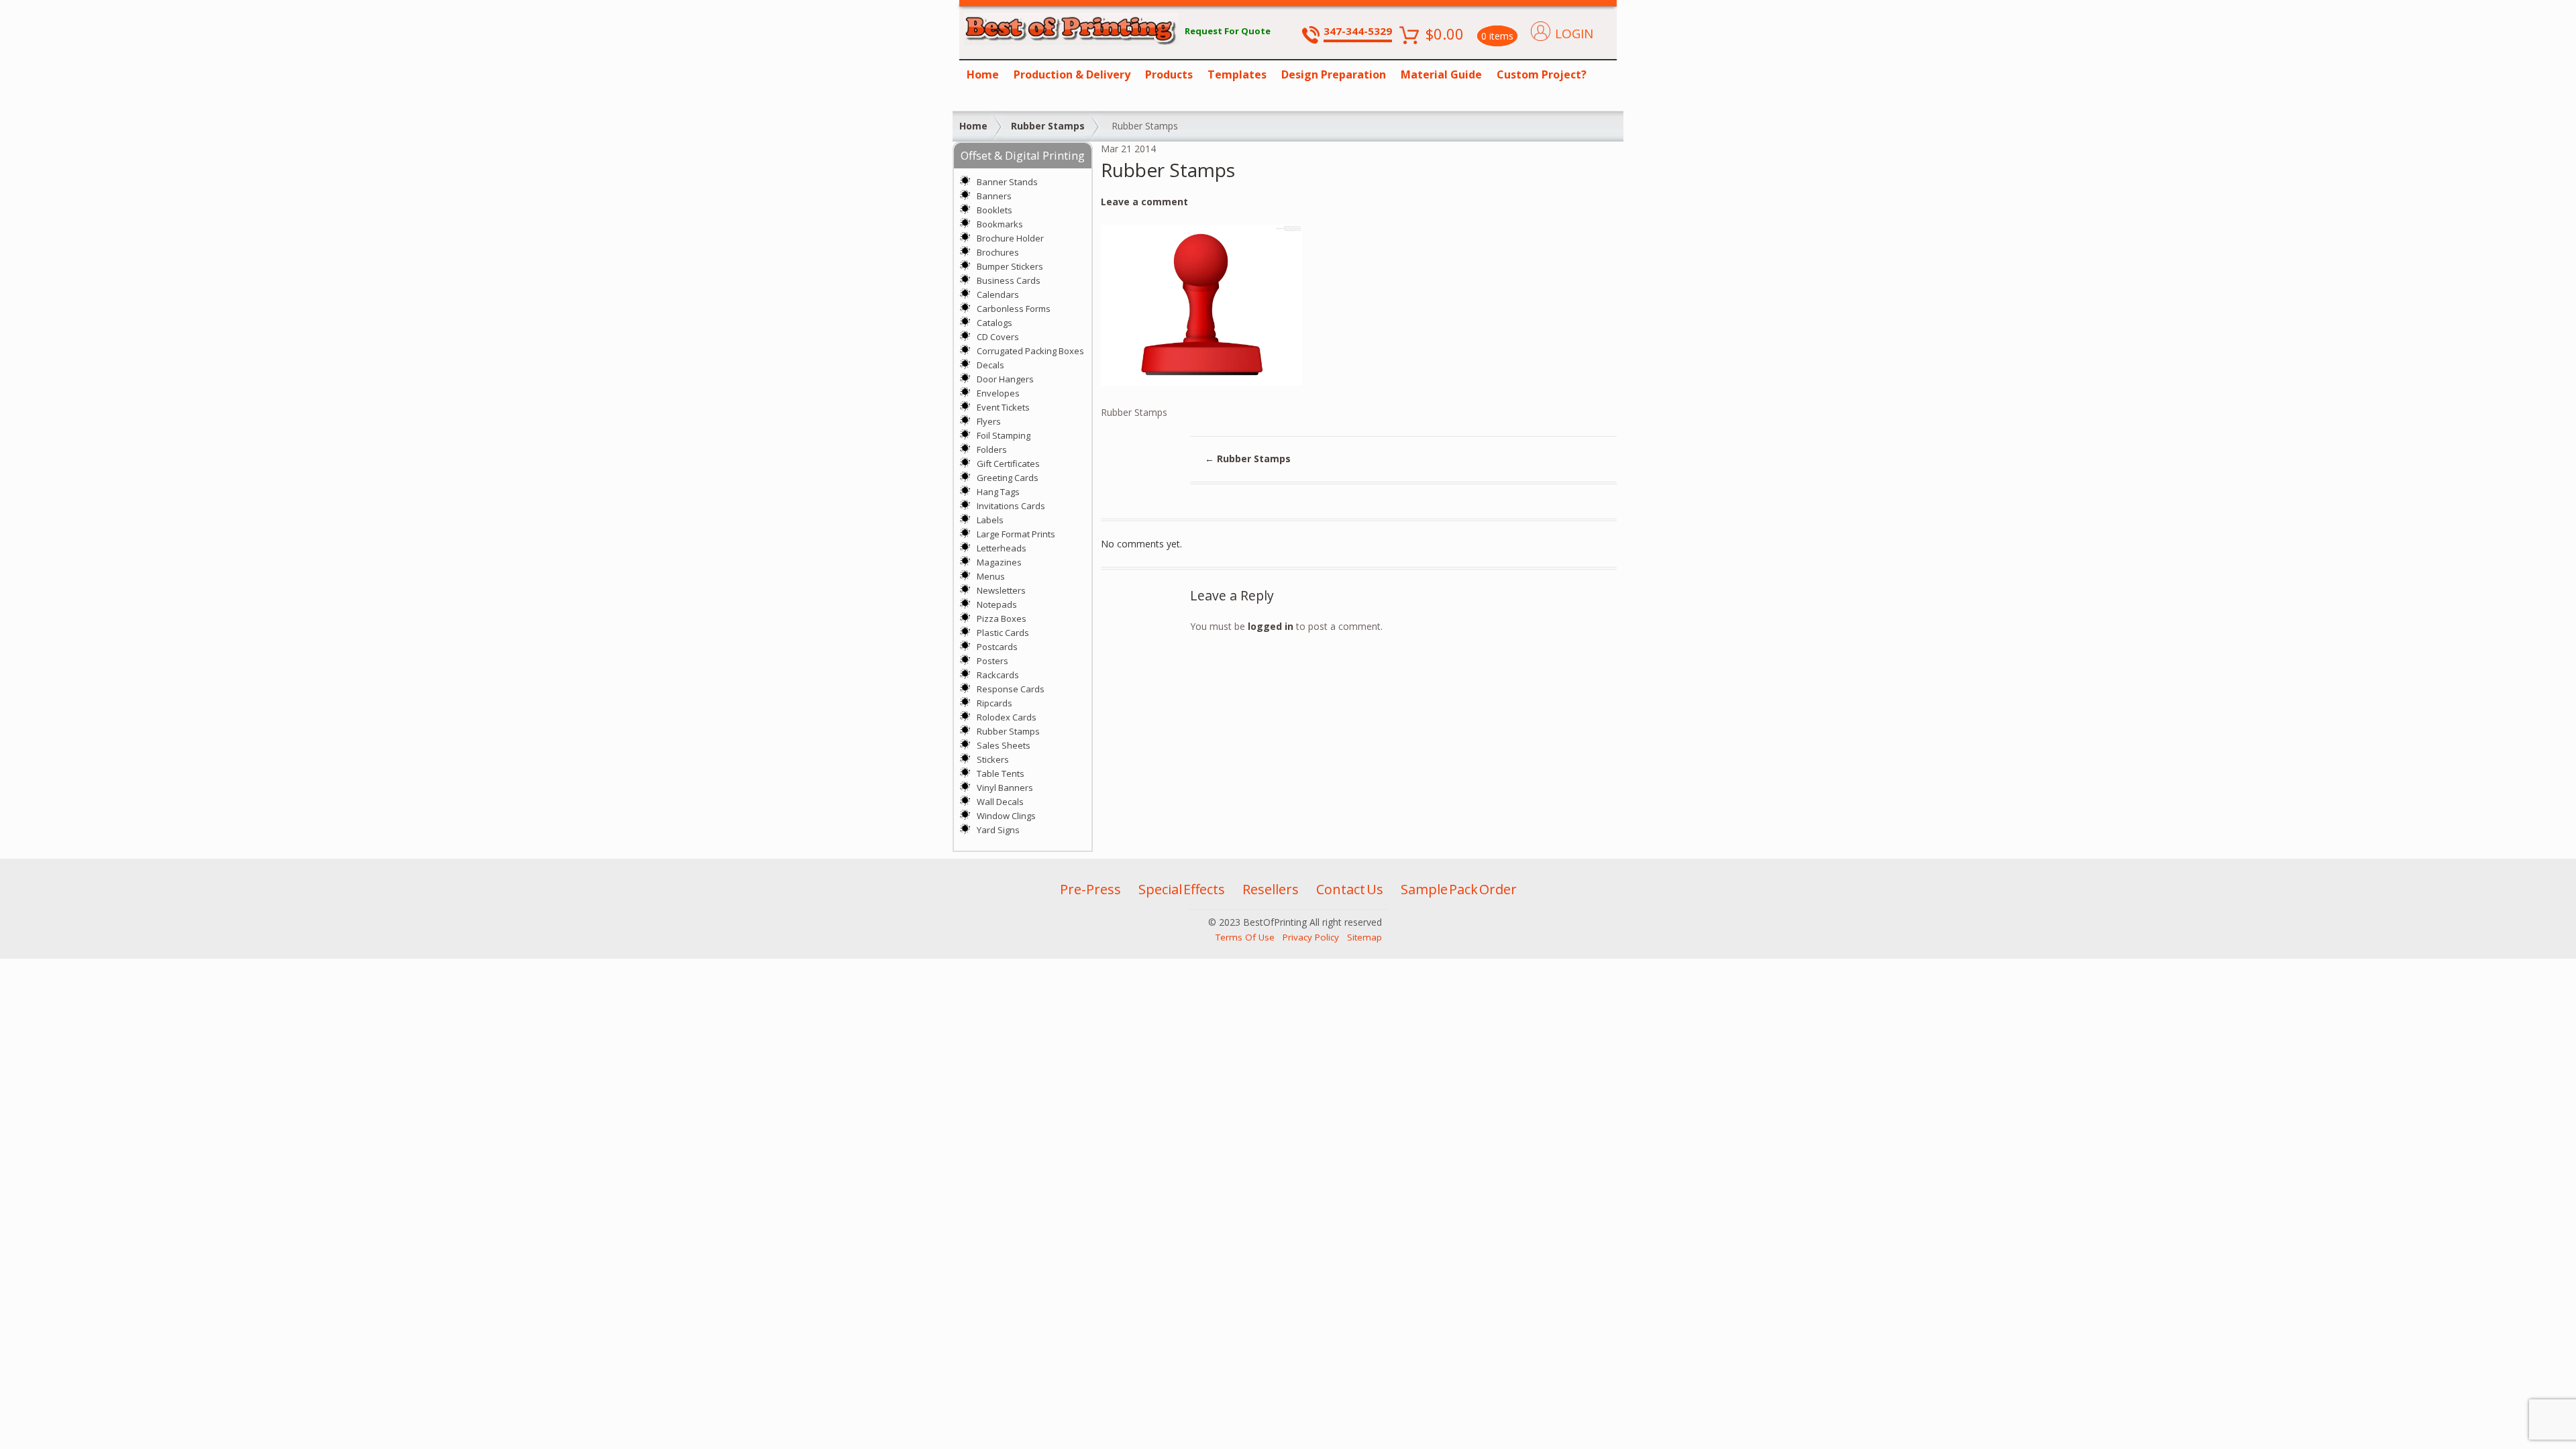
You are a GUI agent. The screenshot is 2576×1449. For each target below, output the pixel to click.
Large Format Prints (1016, 534)
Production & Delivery (1072, 74)
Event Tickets (1003, 407)
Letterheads (1002, 548)
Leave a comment (1144, 202)
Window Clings (1006, 816)
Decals (990, 365)
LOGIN (1574, 34)
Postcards (997, 647)
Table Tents (1001, 773)
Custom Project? (1542, 74)
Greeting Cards (1008, 478)
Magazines (999, 562)
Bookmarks (1000, 224)
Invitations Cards (1011, 506)
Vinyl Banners (1005, 788)
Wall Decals (1000, 802)
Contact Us (1350, 889)
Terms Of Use (1245, 937)
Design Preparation (1334, 74)
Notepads (997, 604)
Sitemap (1364, 937)
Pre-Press (1090, 889)
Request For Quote (1228, 31)
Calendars (998, 294)
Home (983, 74)
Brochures (998, 252)
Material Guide (1441, 74)
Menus (991, 576)
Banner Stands (1007, 182)
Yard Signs (998, 830)
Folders (992, 449)
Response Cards (1011, 689)
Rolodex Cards (1007, 717)
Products (1169, 74)
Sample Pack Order (1459, 889)
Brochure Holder (1010, 238)
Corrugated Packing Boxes (1030, 351)
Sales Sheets (1004, 745)
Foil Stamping (1004, 435)
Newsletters (1001, 590)
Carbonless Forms (1014, 309)
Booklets (995, 210)
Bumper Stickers (1010, 266)
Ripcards (995, 703)
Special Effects (1182, 889)
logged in (1271, 626)
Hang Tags (998, 492)
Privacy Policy (1311, 937)
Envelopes (998, 393)
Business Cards (1009, 280)
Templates (1237, 74)
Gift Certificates (1008, 464)
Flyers (989, 421)
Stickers (993, 759)
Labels (990, 520)
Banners (994, 196)
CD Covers (998, 337)
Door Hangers (1005, 379)
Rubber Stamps (1048, 126)
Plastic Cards (1003, 633)
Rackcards (998, 675)
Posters (992, 661)
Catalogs (995, 323)
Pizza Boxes (1002, 619)
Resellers (1271, 889)
